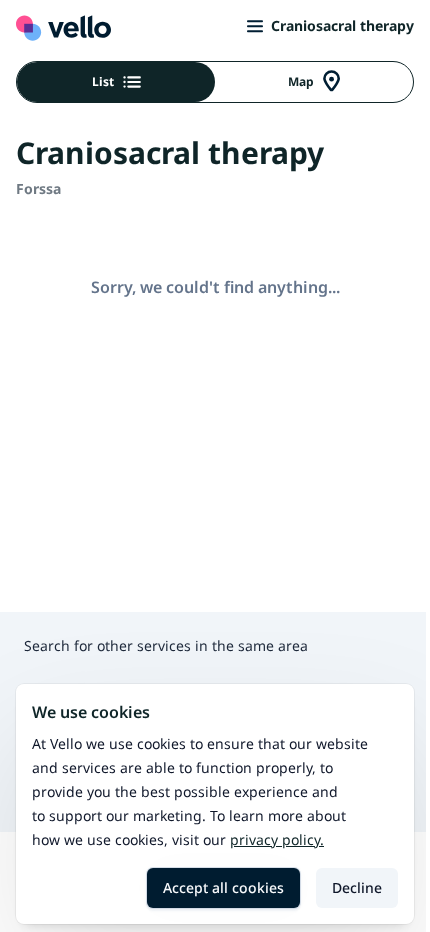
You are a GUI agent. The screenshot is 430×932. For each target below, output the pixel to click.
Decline (357, 887)
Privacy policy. (277, 839)
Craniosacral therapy (342, 25)
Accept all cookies (223, 887)
